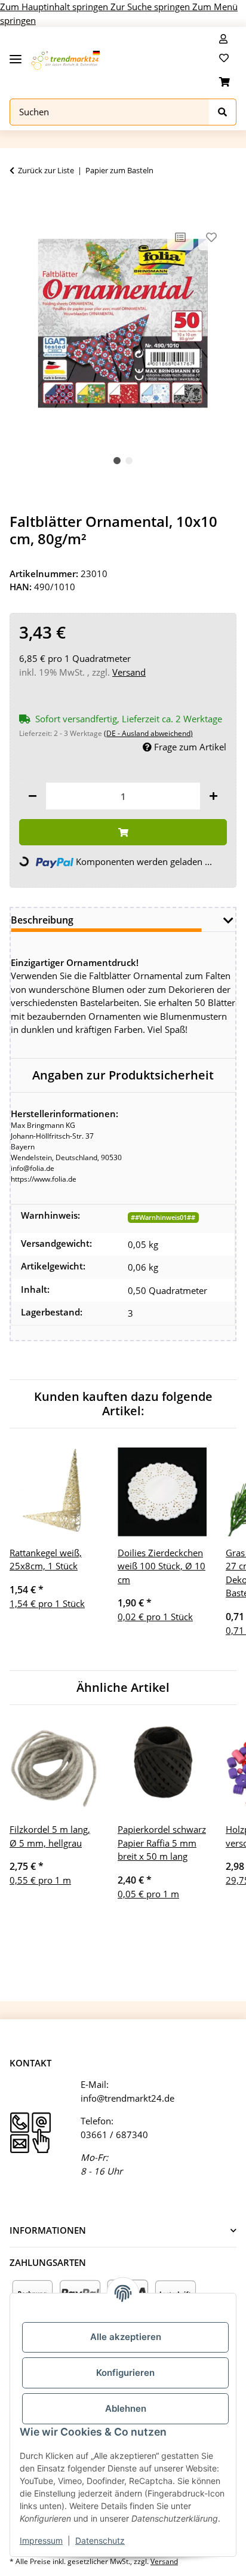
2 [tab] (129, 461)
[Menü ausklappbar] (16, 55)
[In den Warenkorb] (19, 203)
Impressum (41, 2540)
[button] (223, 39)
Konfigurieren (125, 2373)
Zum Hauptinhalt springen (55, 7)
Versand (129, 672)
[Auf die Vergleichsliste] (180, 237)
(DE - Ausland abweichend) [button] (148, 733)
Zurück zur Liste (46, 170)
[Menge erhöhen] (213, 796)
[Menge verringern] (33, 796)
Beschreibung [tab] (42, 920)
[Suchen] (223, 112)
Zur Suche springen (151, 7)
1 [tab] (117, 461)
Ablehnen (126, 2408)
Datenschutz (100, 2540)
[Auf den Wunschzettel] (211, 237)
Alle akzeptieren (126, 2337)
